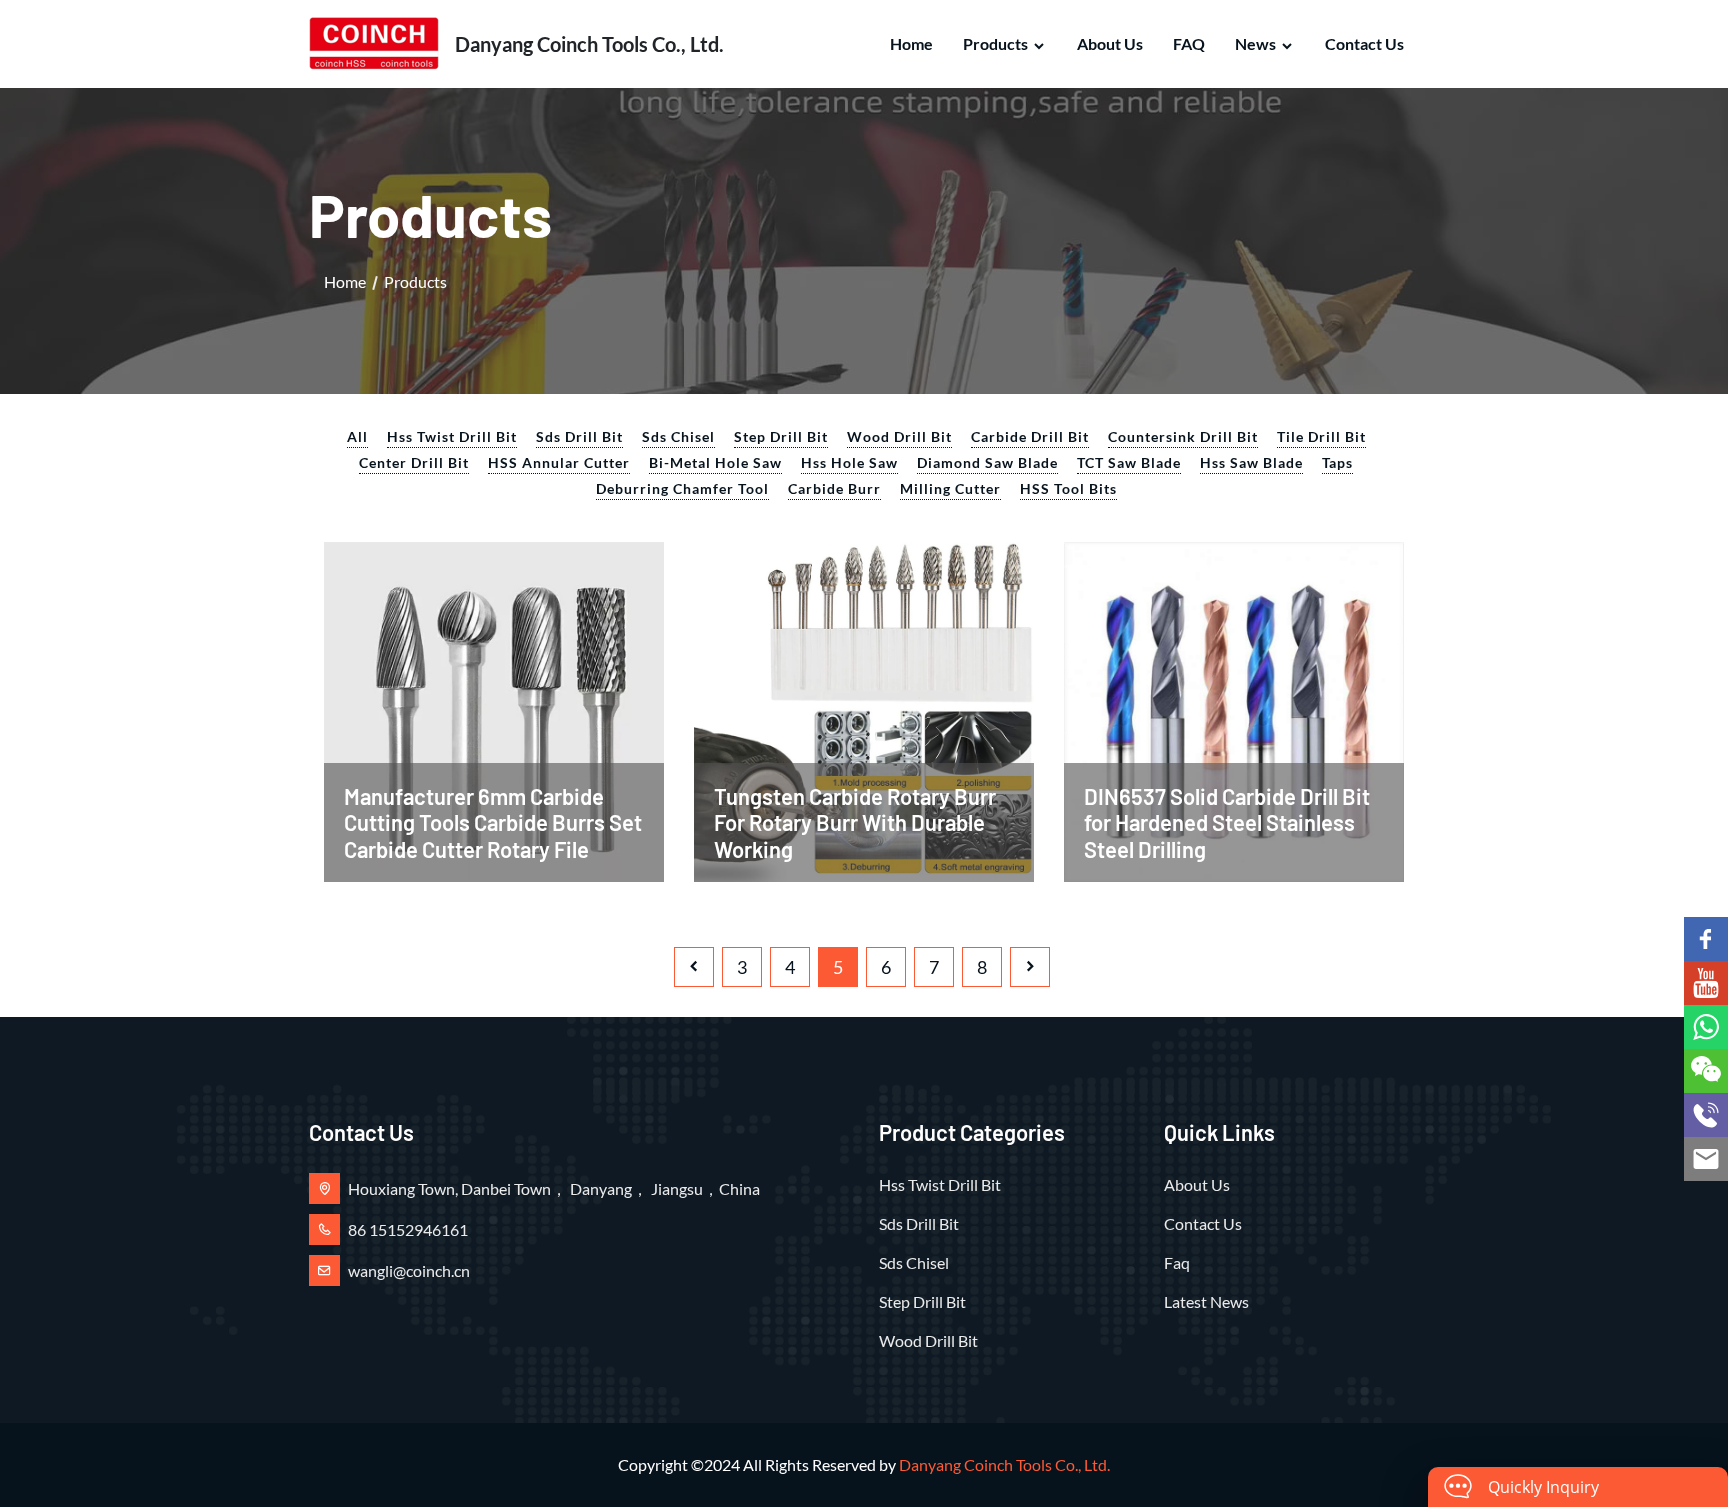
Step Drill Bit (781, 436)
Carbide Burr (834, 488)
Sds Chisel (678, 436)
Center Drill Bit (414, 462)
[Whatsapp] (1706, 1027)
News (1255, 43)
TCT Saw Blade (1129, 462)
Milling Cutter (950, 488)
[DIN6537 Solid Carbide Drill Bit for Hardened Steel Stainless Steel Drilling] (1234, 709)
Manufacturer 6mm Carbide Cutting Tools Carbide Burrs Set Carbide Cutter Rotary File (493, 822)
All (357, 436)
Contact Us (1364, 43)
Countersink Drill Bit (1183, 436)
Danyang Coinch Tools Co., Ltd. (1004, 1464)
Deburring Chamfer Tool (682, 488)
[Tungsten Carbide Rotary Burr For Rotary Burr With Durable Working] (864, 709)
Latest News (1206, 1301)
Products (995, 43)
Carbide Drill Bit (1030, 436)
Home (911, 43)
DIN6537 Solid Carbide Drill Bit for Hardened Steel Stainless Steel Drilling (1227, 822)
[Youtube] (1706, 983)
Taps (1337, 462)
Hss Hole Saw (849, 462)
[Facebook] (1706, 939)
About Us (1110, 43)
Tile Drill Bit (1321, 436)
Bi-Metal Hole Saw (715, 462)
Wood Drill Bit (899, 436)
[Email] (1706, 1159)
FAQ (1189, 43)
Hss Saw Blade (1251, 462)
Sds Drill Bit (579, 436)
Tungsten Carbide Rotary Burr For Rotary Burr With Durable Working (855, 822)
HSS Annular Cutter (559, 462)
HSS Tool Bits (1068, 488)
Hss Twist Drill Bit (452, 436)
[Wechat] (1706, 1071)
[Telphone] (1706, 1115)
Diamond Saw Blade (987, 462)
